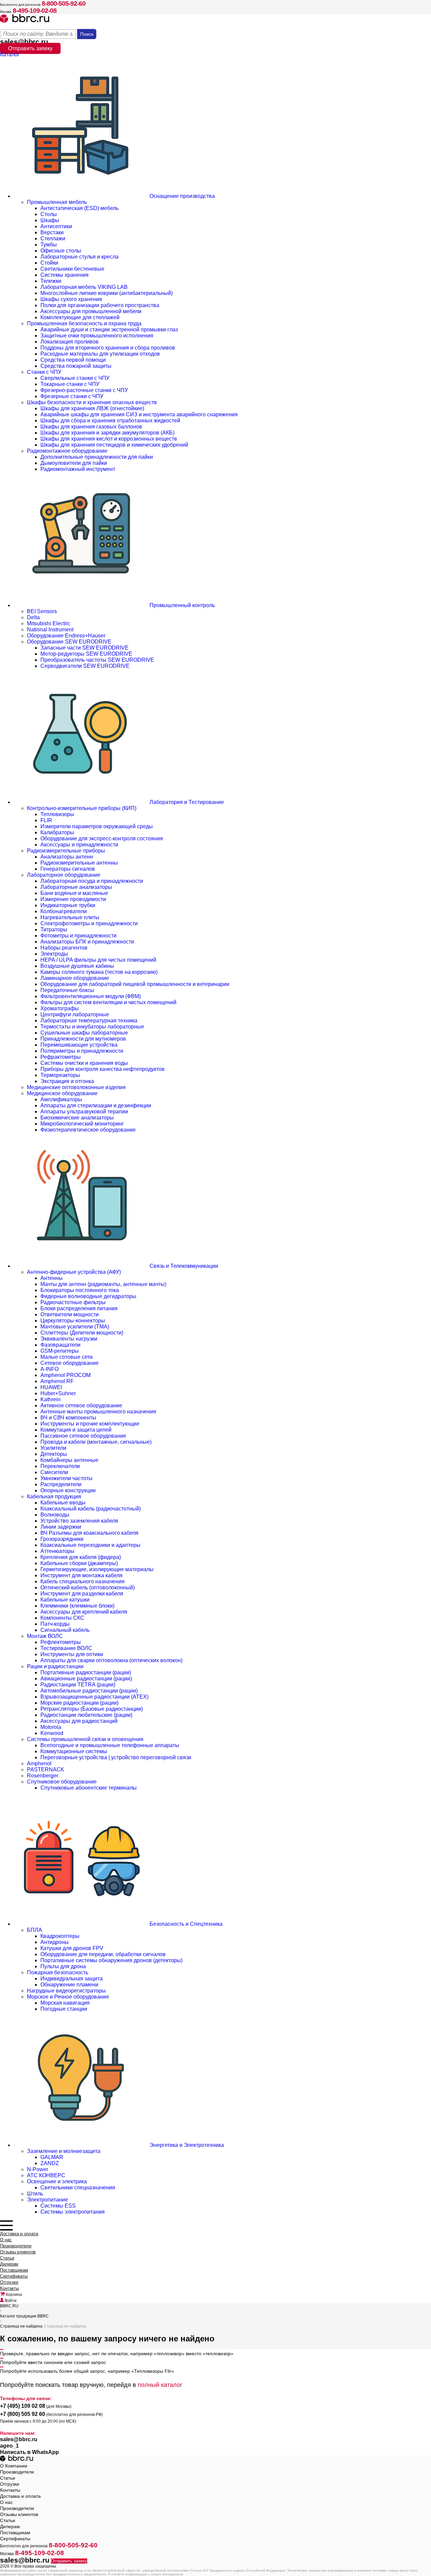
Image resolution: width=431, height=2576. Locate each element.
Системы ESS (58, 2206)
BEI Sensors (42, 611)
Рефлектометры (61, 1642)
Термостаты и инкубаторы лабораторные (92, 1027)
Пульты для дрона (63, 1966)
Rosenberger (43, 1776)
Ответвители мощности (70, 1314)
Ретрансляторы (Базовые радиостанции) (92, 1709)
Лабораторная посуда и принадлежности (92, 881)
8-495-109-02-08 (35, 11)
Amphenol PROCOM (65, 1375)
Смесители (54, 1472)
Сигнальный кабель (65, 1630)
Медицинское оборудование (62, 1093)
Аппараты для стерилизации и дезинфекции (96, 1105)
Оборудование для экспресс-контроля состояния (102, 838)
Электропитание (47, 2200)
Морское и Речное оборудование (68, 1997)
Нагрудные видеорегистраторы (66, 1991)
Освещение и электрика (57, 2181)
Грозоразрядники (62, 1539)
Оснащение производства (181, 196)
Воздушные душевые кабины (77, 966)
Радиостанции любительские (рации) (86, 1715)
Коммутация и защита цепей (76, 1430)
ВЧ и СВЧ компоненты (68, 1418)
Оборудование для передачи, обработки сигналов (103, 1954)
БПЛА (35, 1930)
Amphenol (39, 1763)
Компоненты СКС (62, 1618)
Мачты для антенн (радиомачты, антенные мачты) (103, 1284)
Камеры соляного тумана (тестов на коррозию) (99, 972)
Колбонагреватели (64, 911)
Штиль (35, 2194)
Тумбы (49, 245)
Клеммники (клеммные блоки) (77, 1606)
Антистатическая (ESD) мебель (79, 208)
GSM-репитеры (60, 1351)
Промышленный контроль (181, 605)
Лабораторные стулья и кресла (79, 257)
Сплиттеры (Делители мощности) (82, 1333)
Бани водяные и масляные (74, 893)
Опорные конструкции (68, 1490)
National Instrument (50, 630)
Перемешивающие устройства (79, 1045)
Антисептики (56, 226)
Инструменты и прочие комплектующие (90, 1424)
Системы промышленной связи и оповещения (85, 1739)
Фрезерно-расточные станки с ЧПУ (84, 390)
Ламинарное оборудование (75, 978)
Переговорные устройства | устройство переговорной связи (116, 1757)
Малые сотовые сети (67, 1357)
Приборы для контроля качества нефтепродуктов (103, 1069)
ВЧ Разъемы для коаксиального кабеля (89, 1533)
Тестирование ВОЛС (66, 1648)
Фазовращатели (60, 1345)
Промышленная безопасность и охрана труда (84, 323)
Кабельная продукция (54, 1496)
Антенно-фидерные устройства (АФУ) (74, 1272)
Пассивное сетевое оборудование (83, 1436)
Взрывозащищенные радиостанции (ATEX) (94, 1697)
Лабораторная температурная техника (89, 1021)
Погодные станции (64, 2009)
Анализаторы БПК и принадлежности (87, 942)
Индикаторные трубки (68, 905)
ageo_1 (9, 2446)
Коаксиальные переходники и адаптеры (90, 1545)
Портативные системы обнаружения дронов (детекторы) (111, 1960)
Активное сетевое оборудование (81, 1405)
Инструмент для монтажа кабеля (81, 1575)
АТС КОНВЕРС (46, 2175)
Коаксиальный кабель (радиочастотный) (91, 1509)
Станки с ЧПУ (44, 372)
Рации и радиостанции (55, 1666)
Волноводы (55, 1515)
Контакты (9, 2288)
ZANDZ (50, 2163)
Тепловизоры (57, 814)
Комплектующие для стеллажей (80, 317)
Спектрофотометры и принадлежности (89, 923)
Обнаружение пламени (69, 1985)
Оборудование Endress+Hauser (66, 636)
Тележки (51, 281)
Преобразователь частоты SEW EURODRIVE (97, 660)
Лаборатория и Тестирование (186, 802)
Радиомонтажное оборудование (67, 451)
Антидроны (55, 1942)
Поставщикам (14, 2270)
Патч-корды (55, 1624)
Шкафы (50, 220)
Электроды (54, 954)
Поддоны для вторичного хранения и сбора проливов (108, 348)
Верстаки (52, 232)
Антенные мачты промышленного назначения (98, 1412)
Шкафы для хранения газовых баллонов (91, 427)
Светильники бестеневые (72, 269)
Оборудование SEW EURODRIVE (69, 642)
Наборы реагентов (64, 948)
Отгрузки (9, 2282)
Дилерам (9, 2264)
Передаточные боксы (67, 990)
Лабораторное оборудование (64, 875)
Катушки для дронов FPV (72, 1948)
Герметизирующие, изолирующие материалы (97, 1569)
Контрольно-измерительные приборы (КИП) (82, 808)
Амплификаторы (61, 1099)
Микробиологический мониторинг (82, 1124)
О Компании (14, 2466)
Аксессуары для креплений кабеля (84, 1612)
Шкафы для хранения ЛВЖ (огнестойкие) (92, 408)
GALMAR (52, 2157)
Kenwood (52, 1733)
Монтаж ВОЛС (45, 1636)
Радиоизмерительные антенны (79, 863)
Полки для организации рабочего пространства (100, 305)
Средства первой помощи (73, 360)
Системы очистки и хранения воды (84, 1063)
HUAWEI (51, 1387)
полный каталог (160, 2385)
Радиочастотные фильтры (73, 1302)
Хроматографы (60, 1008)
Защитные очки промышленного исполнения (97, 336)
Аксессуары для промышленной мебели (91, 311)
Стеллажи (53, 238)
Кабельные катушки (65, 1600)
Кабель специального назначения (82, 1581)
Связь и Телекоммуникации (183, 1266)
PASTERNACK (46, 1770)
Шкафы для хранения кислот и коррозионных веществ (109, 439)
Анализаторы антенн (67, 857)
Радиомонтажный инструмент (78, 469)
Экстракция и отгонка (67, 1081)
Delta (33, 617)
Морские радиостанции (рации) (79, 1703)
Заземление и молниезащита (64, 2151)
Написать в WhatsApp (29, 2452)
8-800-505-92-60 (64, 4)
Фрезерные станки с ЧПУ (72, 396)
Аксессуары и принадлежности (79, 845)
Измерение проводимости (73, 899)
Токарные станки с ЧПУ (70, 384)
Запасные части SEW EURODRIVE (85, 648)
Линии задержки (61, 1527)
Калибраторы (57, 832)
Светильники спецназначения (78, 2188)
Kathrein (51, 1399)
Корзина (13, 2295)
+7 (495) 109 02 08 (23, 2406)
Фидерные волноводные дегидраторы (88, 1296)
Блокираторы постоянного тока (80, 1290)
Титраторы (54, 930)
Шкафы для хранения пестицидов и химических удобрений (114, 445)
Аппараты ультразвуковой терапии (84, 1112)
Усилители (53, 1448)
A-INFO (49, 1369)
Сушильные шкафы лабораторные (84, 1033)
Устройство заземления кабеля (79, 1521)
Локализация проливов (70, 342)
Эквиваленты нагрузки (69, 1339)
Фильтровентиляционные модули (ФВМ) (91, 996)
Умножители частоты (67, 1478)
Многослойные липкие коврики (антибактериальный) (107, 293)
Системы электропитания (73, 2212)
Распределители (61, 1484)
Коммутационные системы (74, 1751)
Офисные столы (61, 251)
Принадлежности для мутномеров (83, 1039)
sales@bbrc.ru (24, 42)
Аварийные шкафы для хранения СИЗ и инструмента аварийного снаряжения (139, 414)
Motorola (51, 1727)
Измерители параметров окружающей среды (97, 826)
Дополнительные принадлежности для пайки (97, 457)
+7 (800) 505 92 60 (23, 2414)
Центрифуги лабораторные (75, 1014)
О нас (6, 2240)
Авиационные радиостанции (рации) (86, 1679)
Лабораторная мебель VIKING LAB (84, 287)
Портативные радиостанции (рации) (86, 1672)
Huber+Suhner (58, 1393)
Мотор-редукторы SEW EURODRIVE (86, 654)
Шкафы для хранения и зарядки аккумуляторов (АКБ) (107, 433)
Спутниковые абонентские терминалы (89, 1788)
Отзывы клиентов (18, 2252)
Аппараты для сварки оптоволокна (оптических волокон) (111, 1660)
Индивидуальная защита (72, 1979)
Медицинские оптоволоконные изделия (76, 1087)
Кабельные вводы (63, 1503)
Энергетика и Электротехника (186, 2145)
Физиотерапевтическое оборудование (88, 1130)
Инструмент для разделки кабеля (82, 1594)
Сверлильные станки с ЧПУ (75, 378)
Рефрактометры (61, 1057)
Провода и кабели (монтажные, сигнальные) (96, 1442)
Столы (49, 214)
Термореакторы (60, 1075)
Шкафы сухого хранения (71, 299)
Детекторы (54, 1454)
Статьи (7, 2258)
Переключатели (60, 1466)
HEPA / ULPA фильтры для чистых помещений (98, 960)
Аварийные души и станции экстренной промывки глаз (109, 330)
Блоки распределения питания (79, 1308)
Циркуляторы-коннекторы (73, 1321)
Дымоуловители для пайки (74, 463)
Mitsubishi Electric (49, 623)
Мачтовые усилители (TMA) (75, 1327)
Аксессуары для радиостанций (79, 1721)
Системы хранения (64, 275)
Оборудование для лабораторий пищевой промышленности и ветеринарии (135, 984)
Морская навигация (65, 2003)
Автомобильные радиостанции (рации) (89, 1691)
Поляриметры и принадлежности (82, 1051)
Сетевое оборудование (70, 1363)
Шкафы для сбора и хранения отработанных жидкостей (110, 421)
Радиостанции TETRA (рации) (78, 1685)
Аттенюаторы (57, 1551)
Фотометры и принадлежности (78, 936)
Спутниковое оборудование (62, 1782)
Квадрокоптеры (60, 1936)
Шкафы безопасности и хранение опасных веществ (92, 402)
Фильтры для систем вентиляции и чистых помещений (108, 1002)
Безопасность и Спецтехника (185, 1924)
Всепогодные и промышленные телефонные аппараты (110, 1745)
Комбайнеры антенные (69, 1460)
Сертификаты (14, 2276)
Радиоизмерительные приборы (66, 851)
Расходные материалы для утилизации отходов (100, 354)
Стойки (49, 263)
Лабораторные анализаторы (76, 887)
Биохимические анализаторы (77, 1118)
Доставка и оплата (19, 2234)
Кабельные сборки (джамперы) (79, 1563)
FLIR (46, 820)
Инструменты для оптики (72, 1654)
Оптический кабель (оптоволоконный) (88, 1587)
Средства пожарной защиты (76, 366)
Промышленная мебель (57, 202)
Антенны (52, 1278)
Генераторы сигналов (68, 869)
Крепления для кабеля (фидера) (81, 1557)
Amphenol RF (57, 1381)
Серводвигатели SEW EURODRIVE (85, 666)
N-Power (38, 2169)
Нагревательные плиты (70, 917)
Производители (16, 2246)
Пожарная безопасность (58, 1972)
